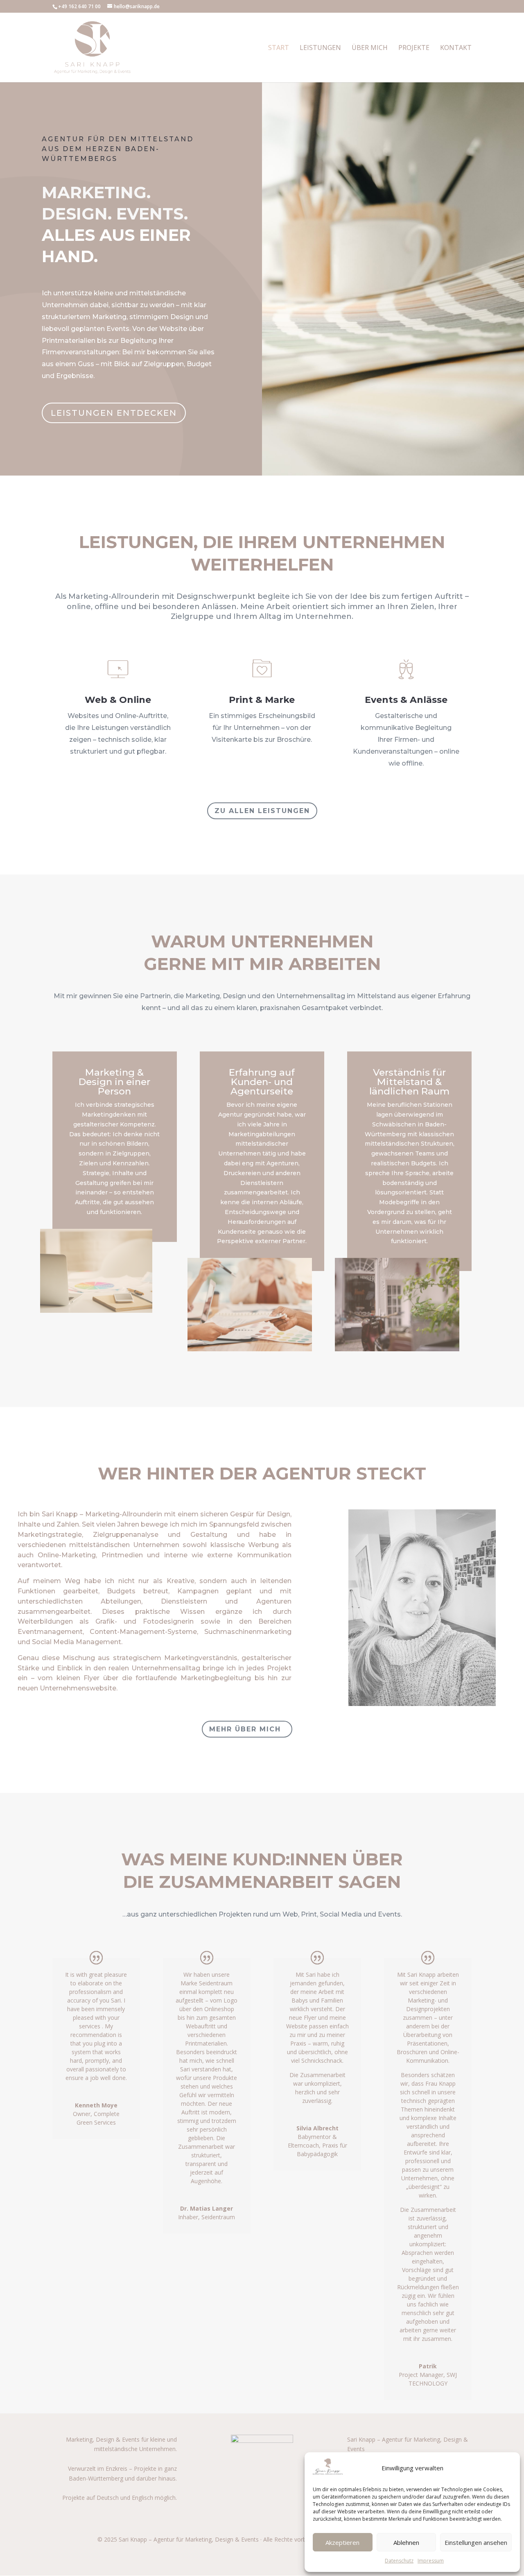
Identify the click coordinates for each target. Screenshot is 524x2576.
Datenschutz (399, 2561)
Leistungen (320, 48)
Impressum (431, 2561)
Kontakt (456, 48)
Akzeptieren (342, 2542)
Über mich (370, 48)
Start (279, 48)
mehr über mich (245, 1729)
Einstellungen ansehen (476, 2542)
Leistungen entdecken (114, 413)
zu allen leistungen (262, 811)
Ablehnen (406, 2542)
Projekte (414, 48)
